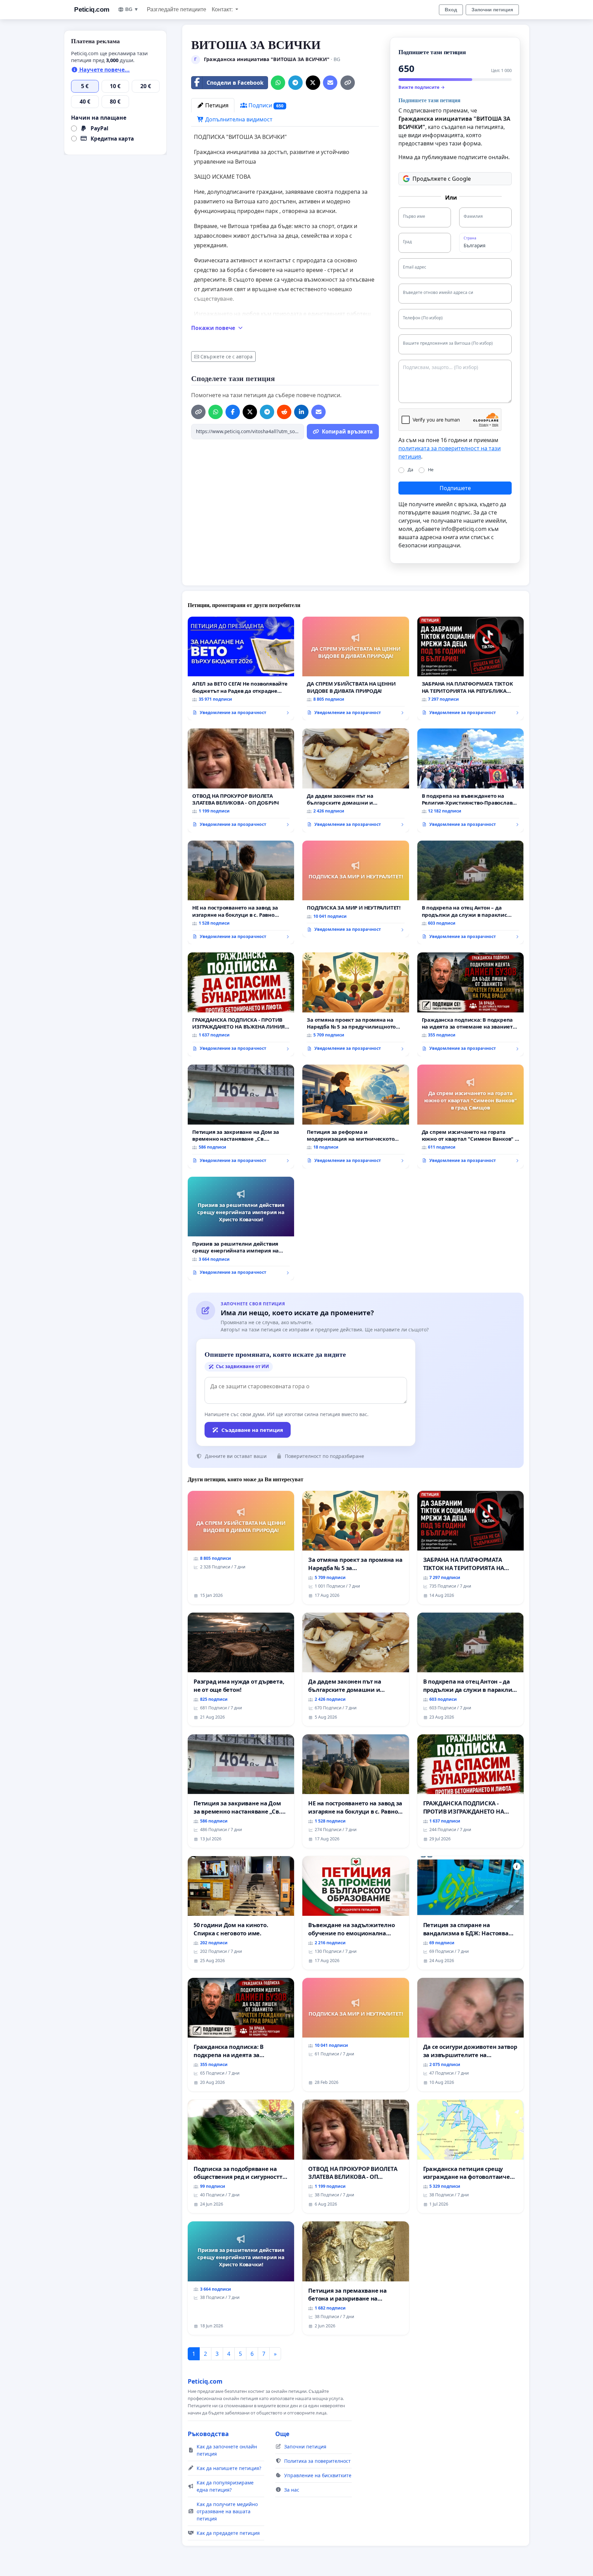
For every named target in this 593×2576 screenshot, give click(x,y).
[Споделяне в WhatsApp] (278, 83)
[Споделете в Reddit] (284, 412)
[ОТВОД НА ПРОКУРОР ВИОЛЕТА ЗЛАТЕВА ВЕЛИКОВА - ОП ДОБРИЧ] (241, 780)
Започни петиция (492, 10)
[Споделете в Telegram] (295, 83)
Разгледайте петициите (177, 9)
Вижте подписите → (422, 87)
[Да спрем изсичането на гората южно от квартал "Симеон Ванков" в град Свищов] (470, 1117)
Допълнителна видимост (238, 119)
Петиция (216, 105)
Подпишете (455, 488)
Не (431, 470)
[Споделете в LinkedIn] (301, 412)
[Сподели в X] (313, 83)
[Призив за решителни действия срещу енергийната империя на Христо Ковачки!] (241, 1229)
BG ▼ (132, 9)
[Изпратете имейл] (330, 83)
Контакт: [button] (223, 9)
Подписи (265, 105)
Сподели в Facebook (235, 83)
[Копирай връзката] (348, 83)
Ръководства (208, 2434)
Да (410, 470)
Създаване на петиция (252, 1430)
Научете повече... (104, 70)
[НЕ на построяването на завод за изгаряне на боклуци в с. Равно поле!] (241, 893)
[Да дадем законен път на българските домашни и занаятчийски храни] (356, 780)
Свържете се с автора (226, 357)
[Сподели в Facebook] (233, 412)
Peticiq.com (92, 9)
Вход (451, 10)
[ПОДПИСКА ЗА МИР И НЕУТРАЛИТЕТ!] (356, 889)
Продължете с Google (442, 179)
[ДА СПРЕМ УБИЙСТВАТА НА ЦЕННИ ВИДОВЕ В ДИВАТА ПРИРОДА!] (356, 669)
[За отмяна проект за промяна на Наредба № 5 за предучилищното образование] (356, 1004)
